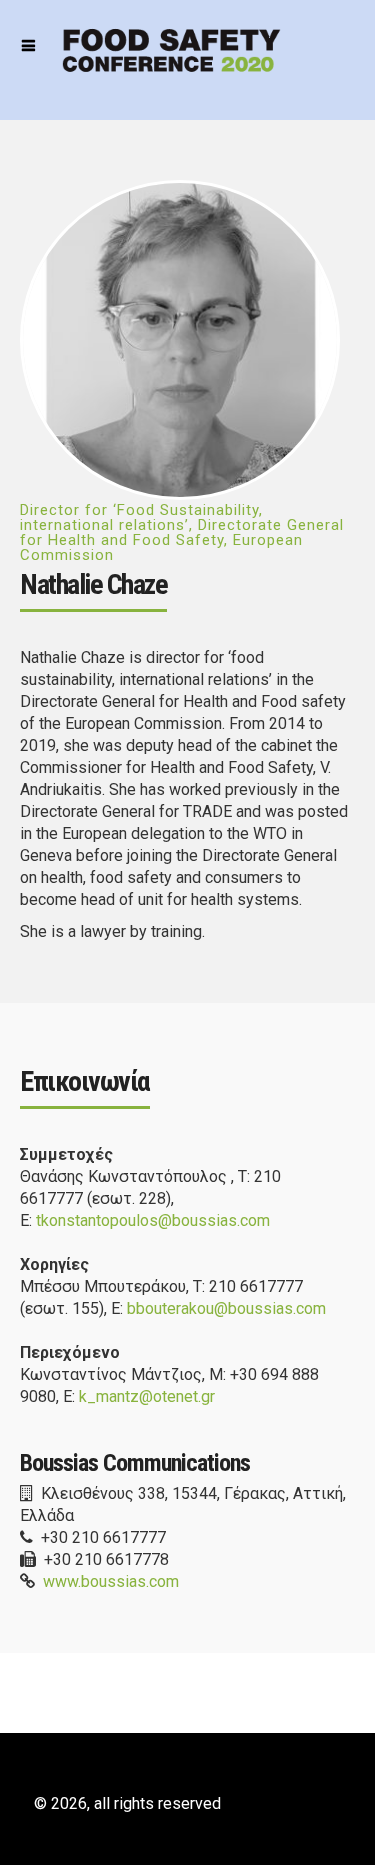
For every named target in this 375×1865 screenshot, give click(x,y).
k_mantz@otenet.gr (147, 1396)
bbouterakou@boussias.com (226, 1308)
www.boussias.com (111, 1581)
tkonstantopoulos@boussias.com (153, 1220)
